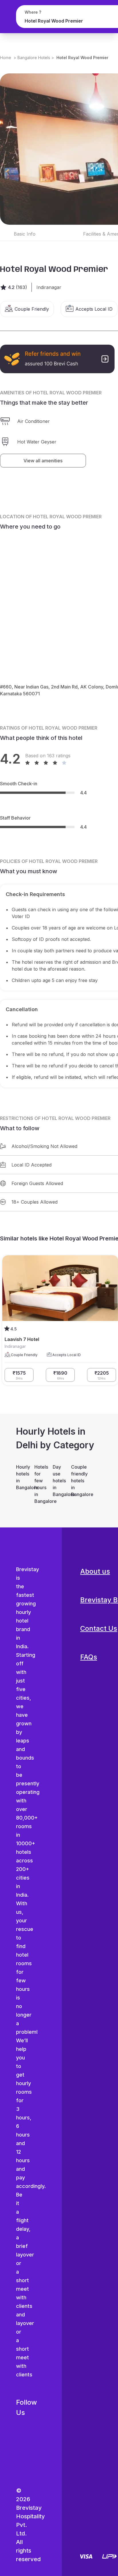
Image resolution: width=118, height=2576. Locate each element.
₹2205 (102, 1375)
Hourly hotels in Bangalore (22, 1477)
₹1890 (60, 1375)
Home (6, 58)
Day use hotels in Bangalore (59, 1481)
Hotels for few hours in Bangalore (41, 1484)
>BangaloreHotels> (34, 58)
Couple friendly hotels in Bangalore (77, 1481)
